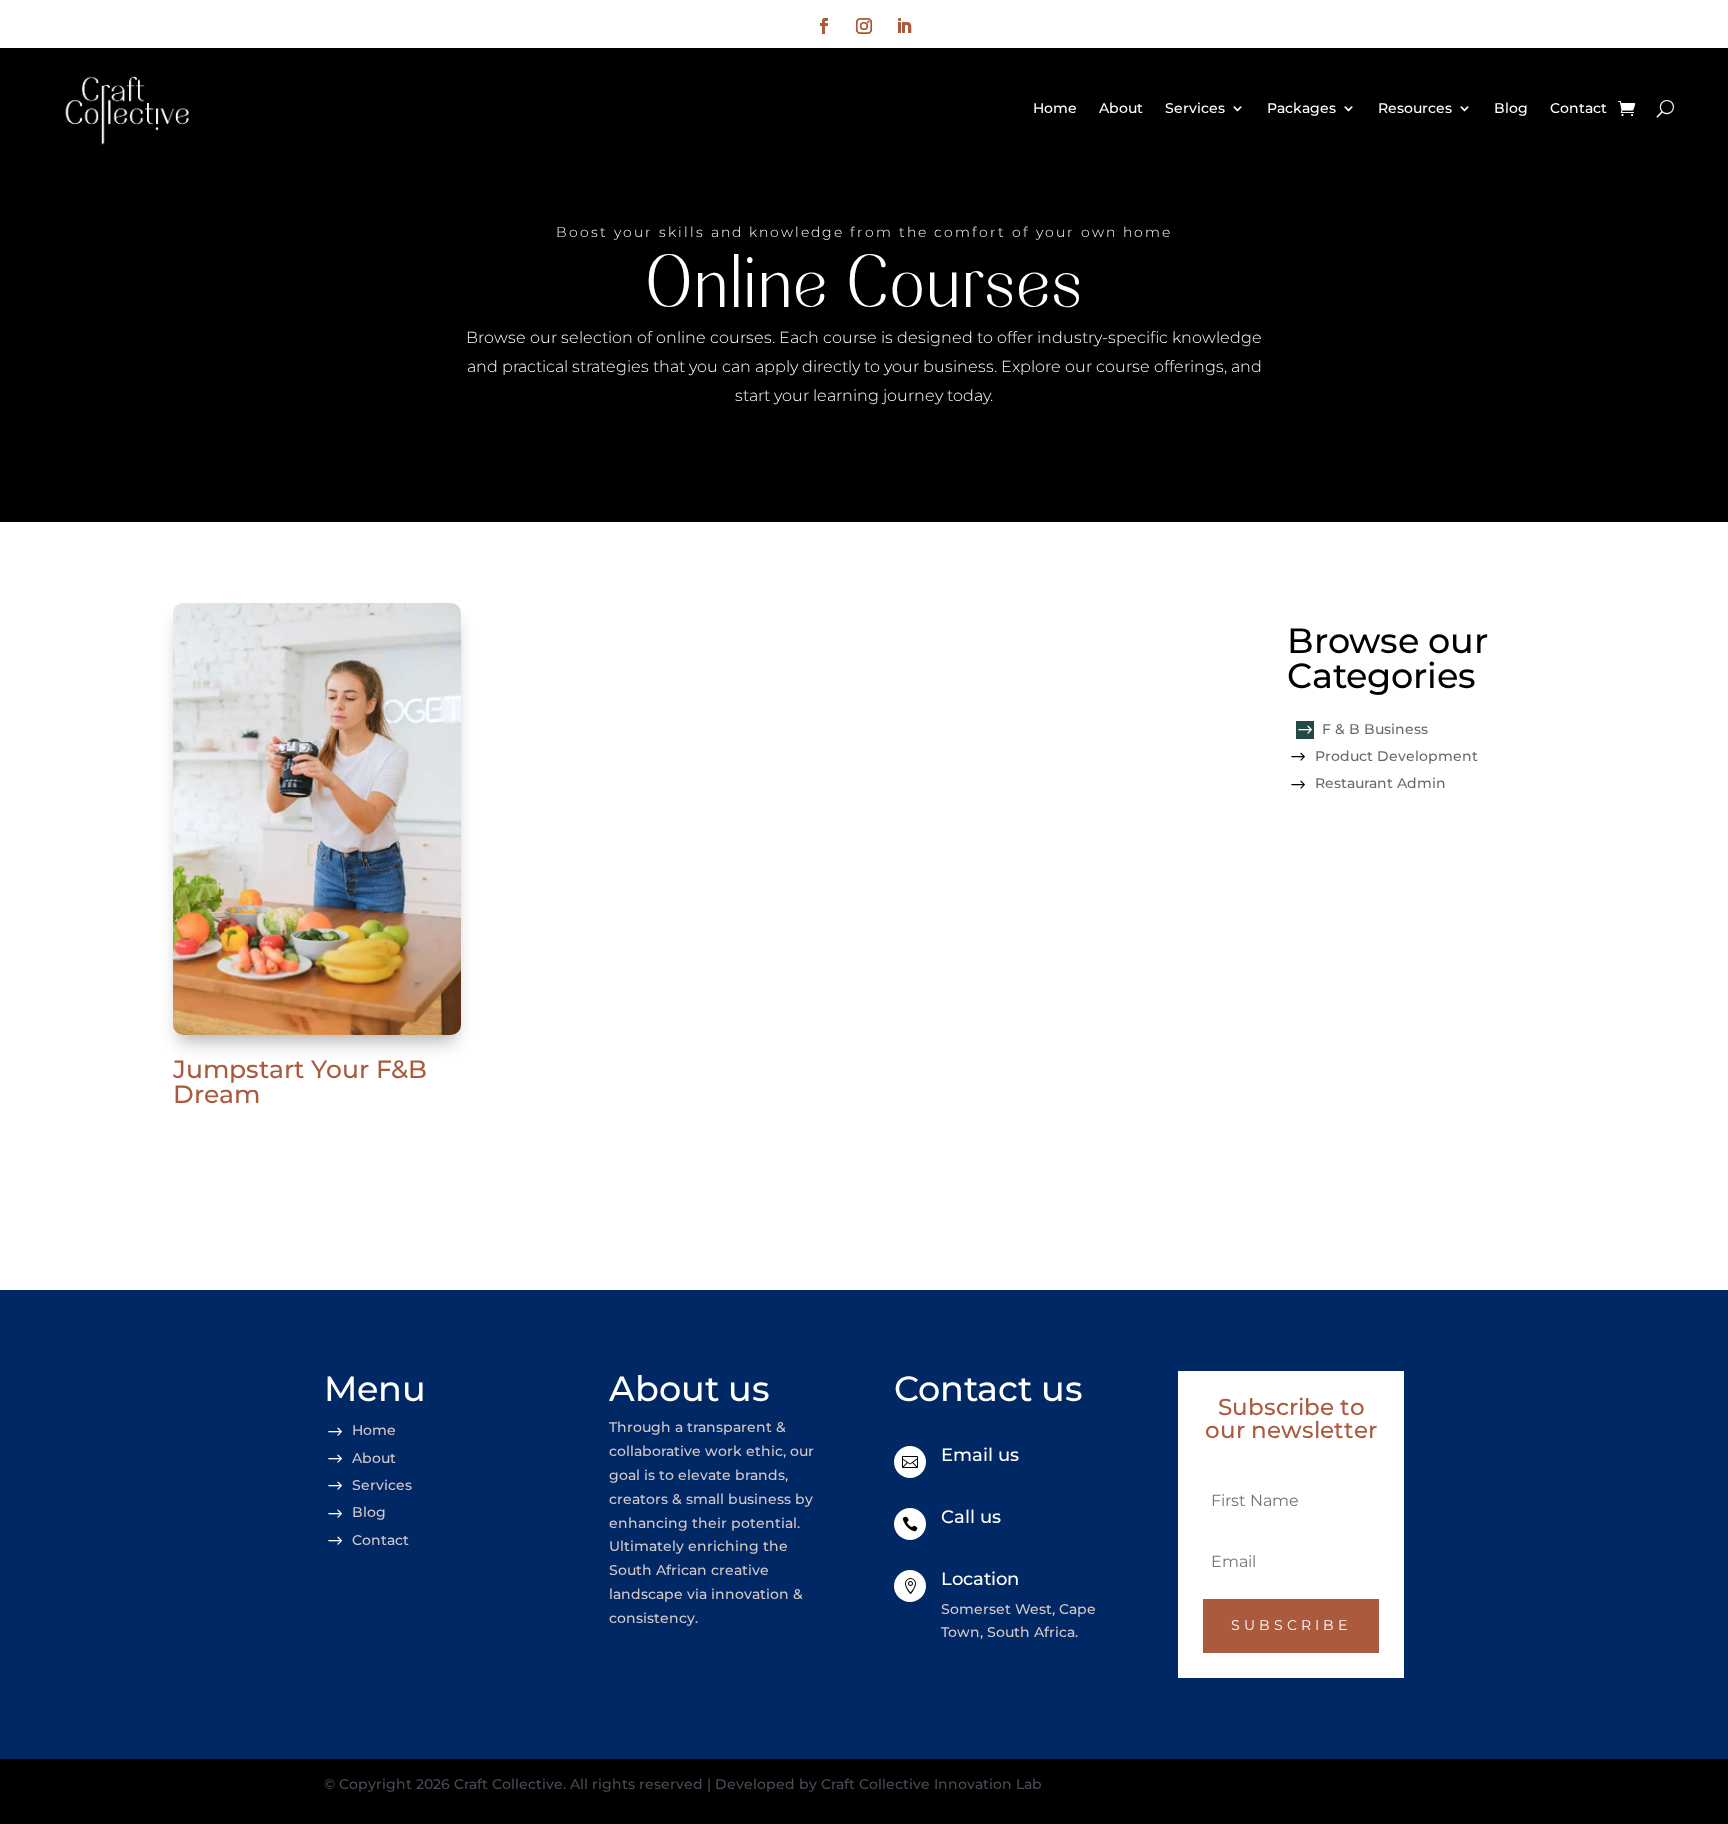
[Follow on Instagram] (864, 26)
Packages (1301, 108)
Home (1055, 108)
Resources (1415, 108)
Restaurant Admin (1380, 783)
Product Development (1396, 756)
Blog (1511, 108)
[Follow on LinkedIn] (904, 26)
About (1121, 108)
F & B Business (1375, 729)
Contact (1578, 108)
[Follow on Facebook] (824, 26)
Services (1195, 108)
